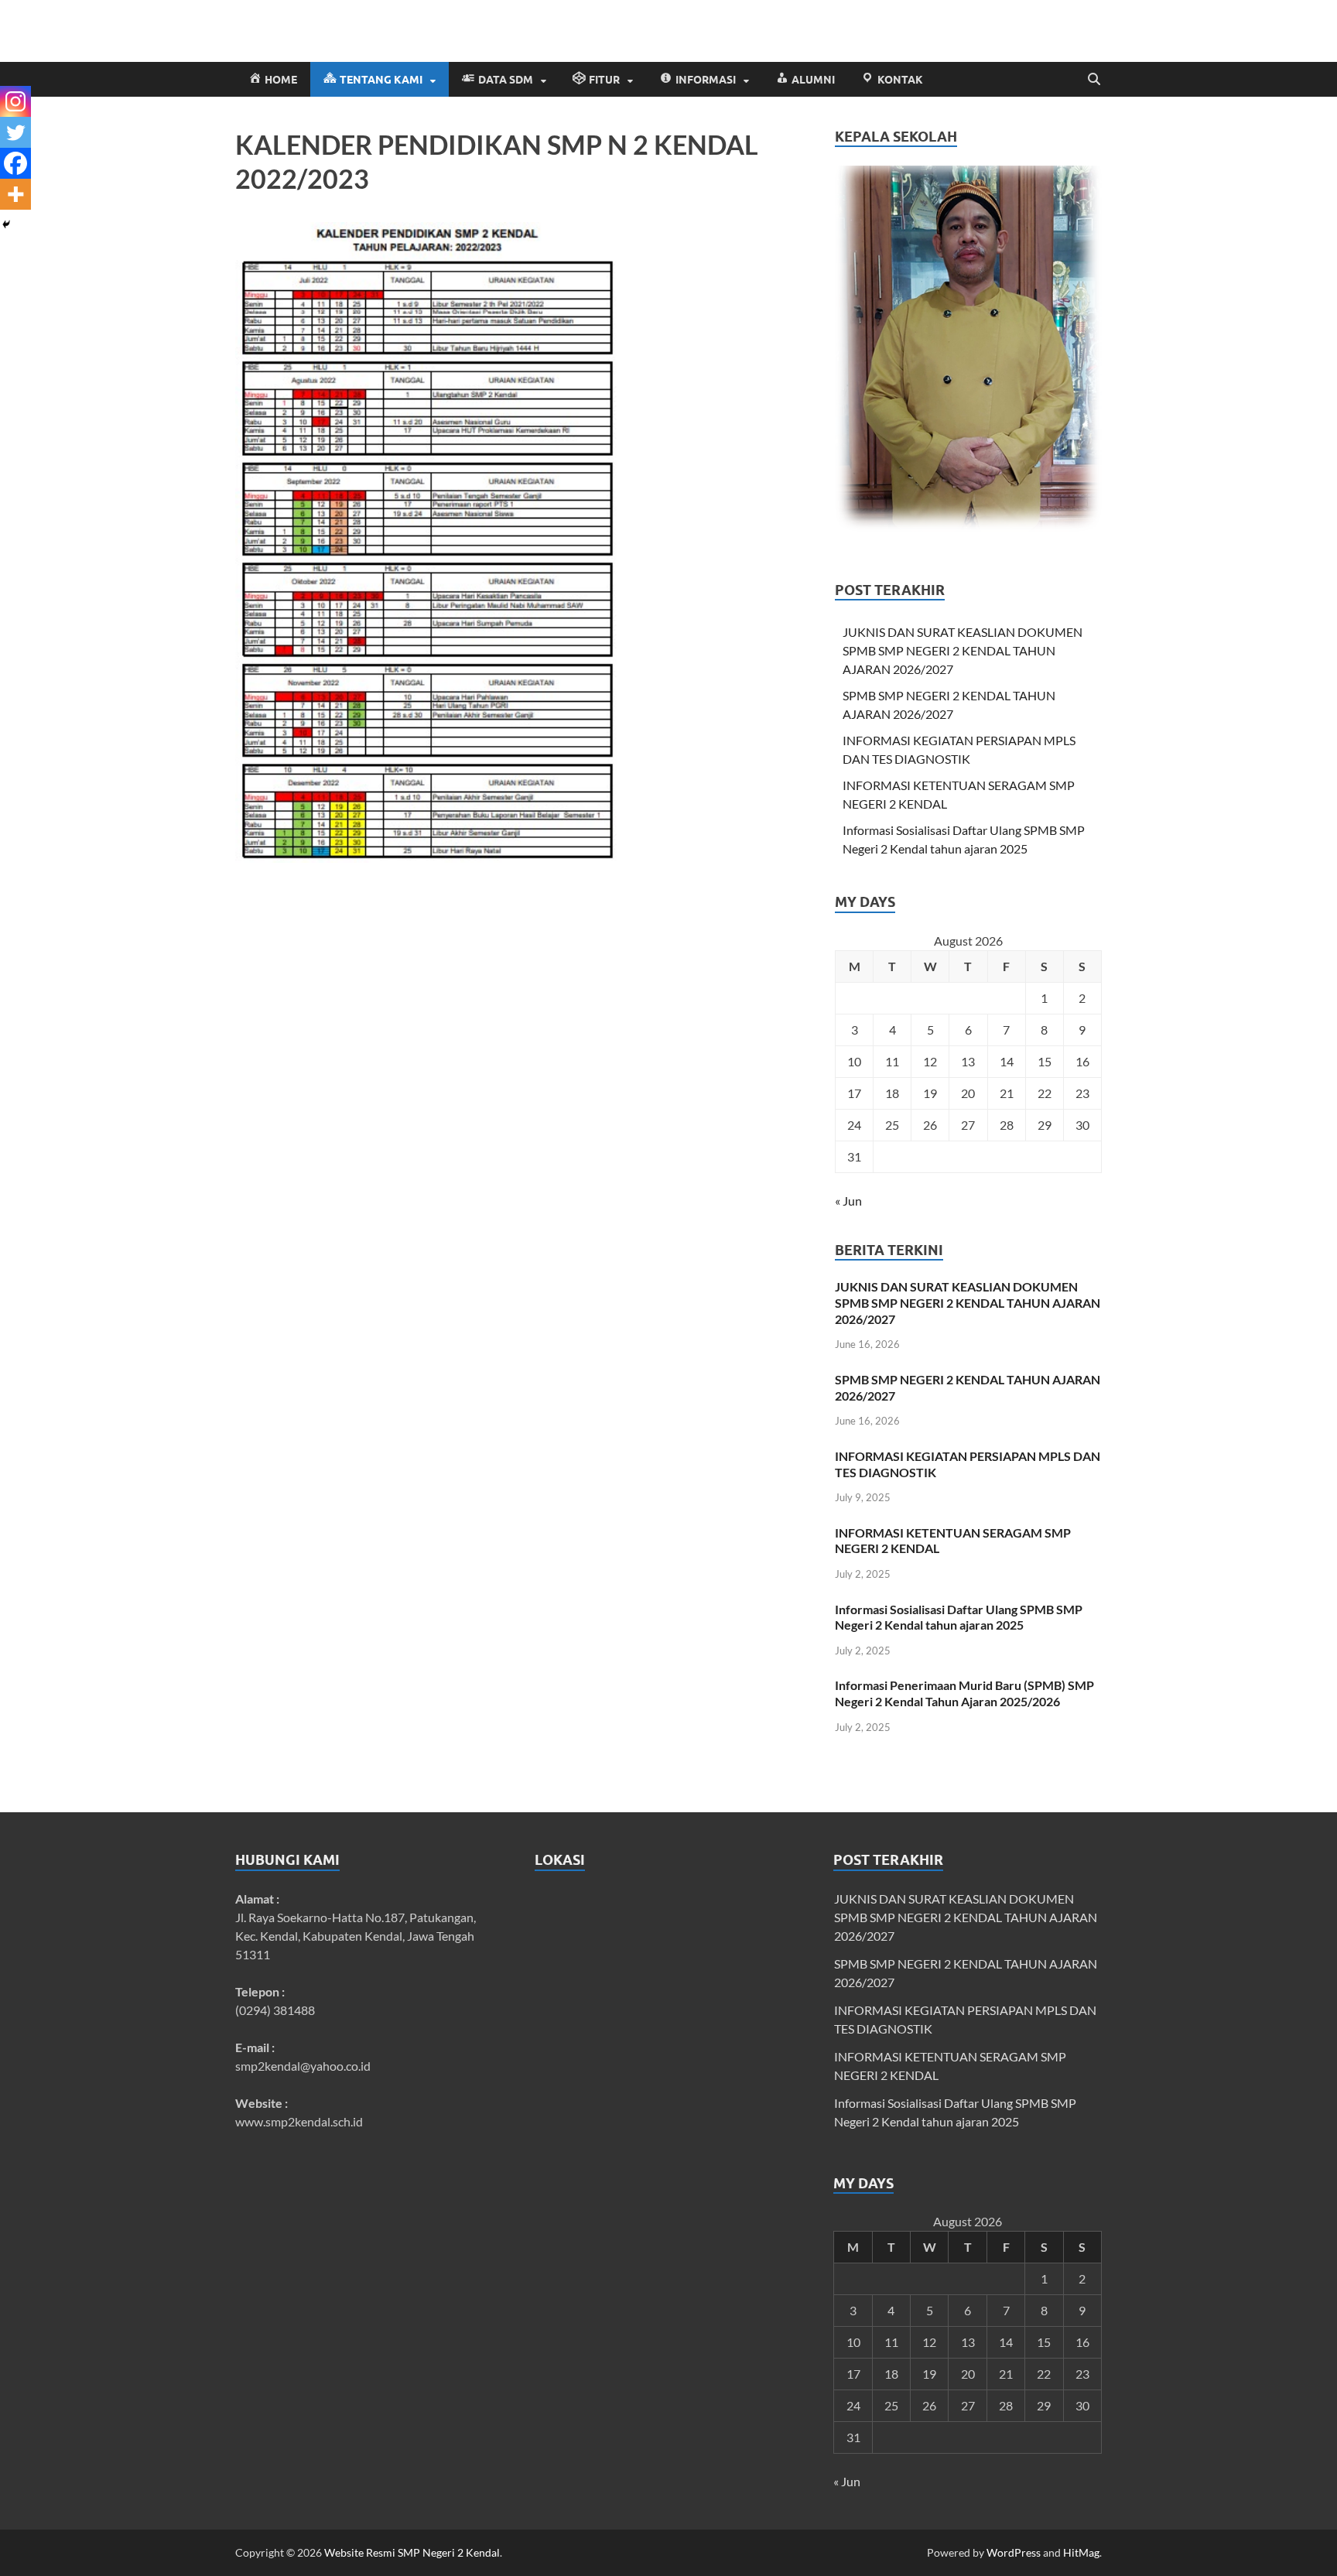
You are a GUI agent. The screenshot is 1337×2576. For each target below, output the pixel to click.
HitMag (1081, 2552)
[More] (15, 194)
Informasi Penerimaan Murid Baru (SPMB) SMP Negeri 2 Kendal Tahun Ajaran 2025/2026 (964, 1693)
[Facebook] (15, 163)
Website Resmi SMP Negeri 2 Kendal (412, 2552)
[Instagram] (15, 101)
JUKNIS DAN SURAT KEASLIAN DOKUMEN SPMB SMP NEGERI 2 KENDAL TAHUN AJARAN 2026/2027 (963, 650)
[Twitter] (15, 132)
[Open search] (1094, 80)
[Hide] (6, 224)
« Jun (848, 1201)
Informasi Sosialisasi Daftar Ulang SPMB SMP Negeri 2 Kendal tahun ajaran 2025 (959, 1617)
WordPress (1014, 2552)
